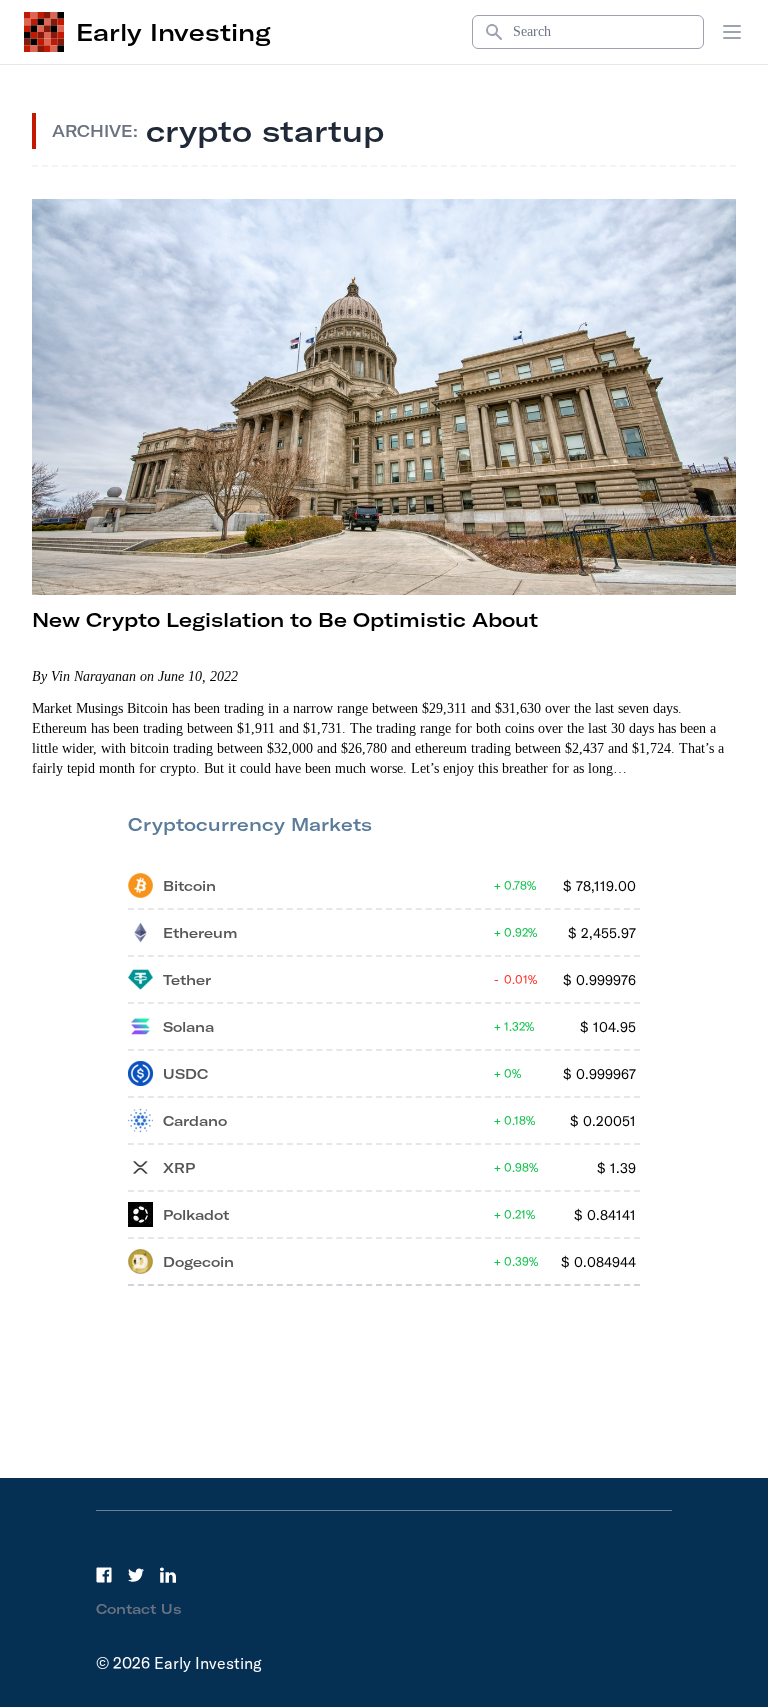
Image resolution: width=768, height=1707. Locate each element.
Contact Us (139, 1609)
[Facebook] (104, 1575)
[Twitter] (136, 1575)
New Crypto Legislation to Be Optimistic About (285, 619)
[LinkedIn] (168, 1575)
